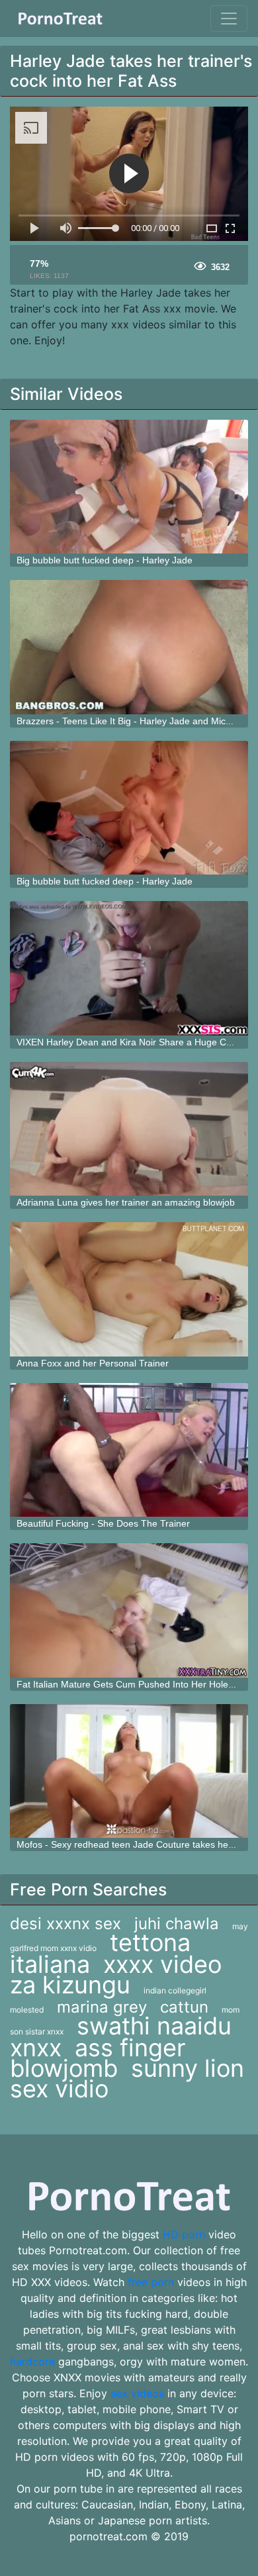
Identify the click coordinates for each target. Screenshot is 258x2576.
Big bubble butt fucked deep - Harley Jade (105, 560)
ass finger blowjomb (98, 2058)
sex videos (137, 2393)
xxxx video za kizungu (116, 1975)
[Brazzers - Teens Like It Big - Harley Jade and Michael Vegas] (129, 647)
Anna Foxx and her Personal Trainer (93, 1363)
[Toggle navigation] (229, 19)
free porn (151, 2282)
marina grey (102, 2007)
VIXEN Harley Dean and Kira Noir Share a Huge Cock (129, 1042)
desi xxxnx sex (65, 1924)
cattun (184, 2007)
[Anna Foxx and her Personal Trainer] (129, 1289)
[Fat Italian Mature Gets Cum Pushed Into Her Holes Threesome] (129, 1610)
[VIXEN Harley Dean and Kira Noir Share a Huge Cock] (129, 968)
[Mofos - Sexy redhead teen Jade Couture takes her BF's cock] (129, 1771)
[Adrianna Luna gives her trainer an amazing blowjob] (129, 1129)
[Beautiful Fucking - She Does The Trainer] (129, 1450)
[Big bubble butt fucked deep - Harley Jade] (129, 487)
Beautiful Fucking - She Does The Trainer (103, 1523)
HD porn (184, 2234)
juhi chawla (177, 1924)
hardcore (32, 2361)
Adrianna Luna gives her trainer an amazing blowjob (126, 1202)
